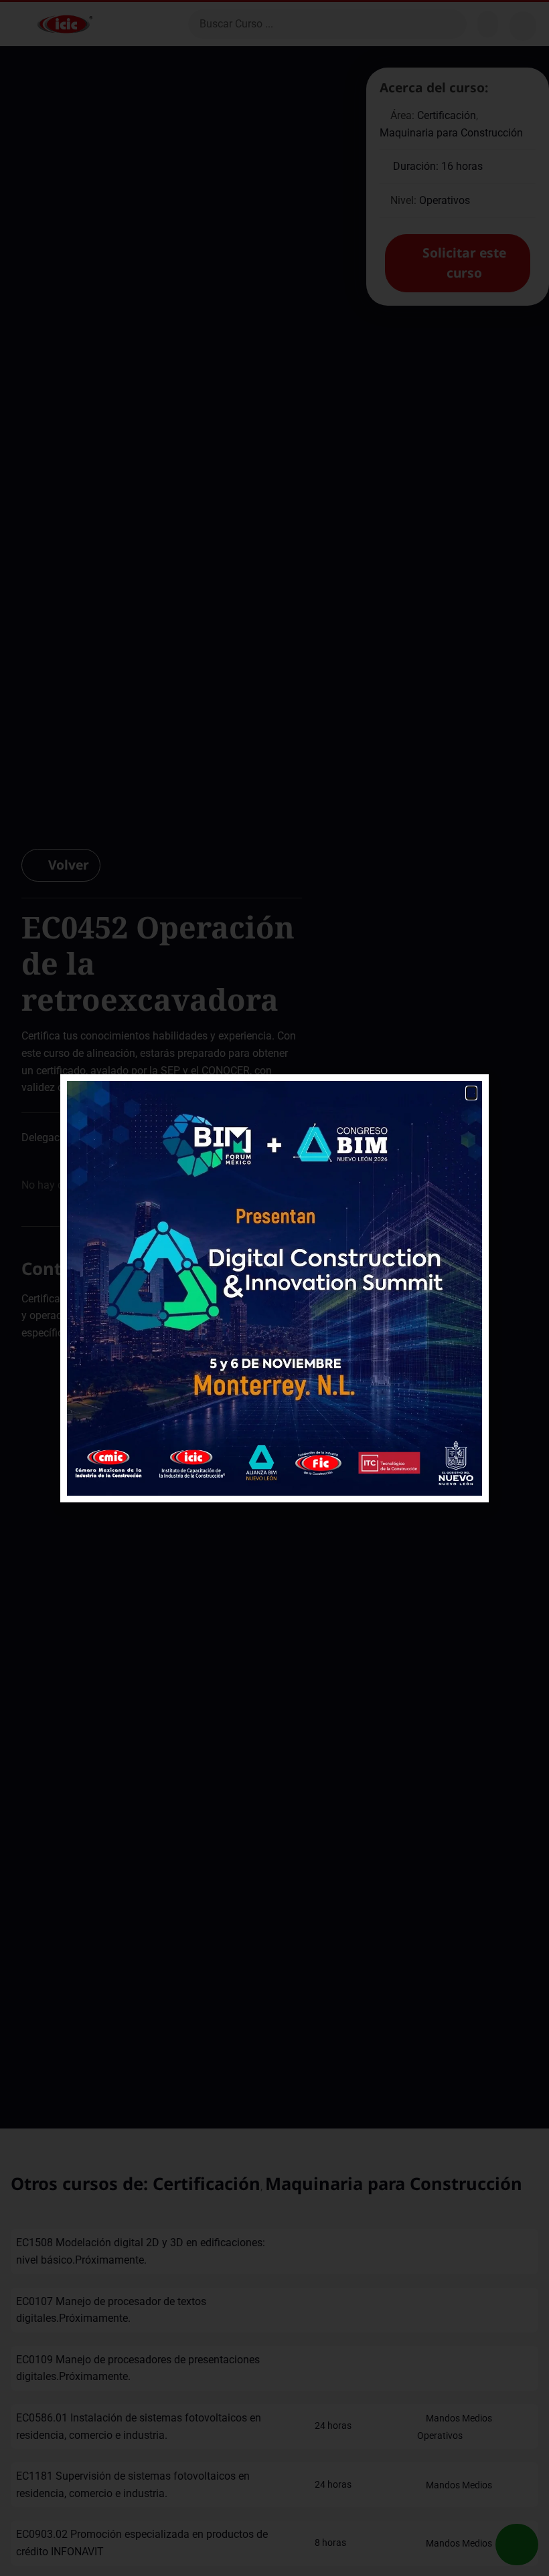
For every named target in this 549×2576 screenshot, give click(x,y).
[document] (274, 1288)
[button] (471, 1093)
